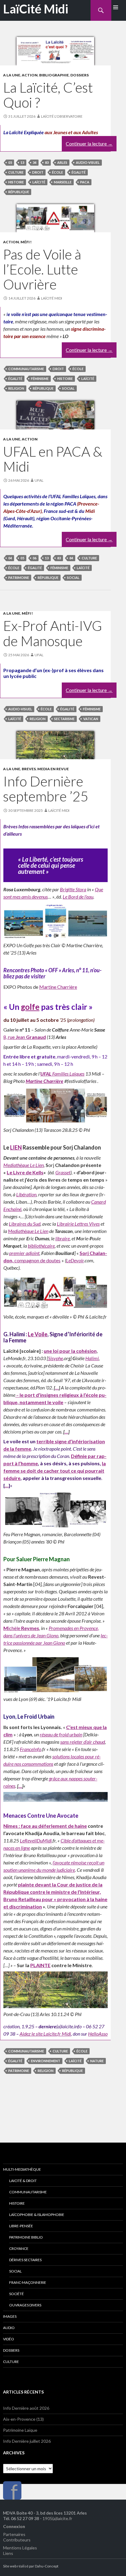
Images (10, 2316)
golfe (30, 1007)
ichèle (21, 1628)
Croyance (19, 2248)
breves (29, 769)
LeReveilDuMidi (36, 1840)
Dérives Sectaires (25, 2260)
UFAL (39, 480)
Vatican (91, 719)
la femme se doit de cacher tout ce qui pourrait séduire (55, 1471)
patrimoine (19, 578)
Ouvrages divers (25, 2305)
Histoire (17, 2203)
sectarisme (64, 719)
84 (71, 558)
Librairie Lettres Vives (78, 1224)
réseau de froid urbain (61, 1734)
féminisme (40, 379)
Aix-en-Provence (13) (23, 2419)
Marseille (63, 182)
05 (10, 162)
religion (16, 388)
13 (22, 162)
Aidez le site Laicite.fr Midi (45, 2034)
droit (38, 172)
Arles (62, 162)
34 (35, 162)
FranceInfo (31, 1749)
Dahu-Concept (47, 2566)
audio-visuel (88, 162)
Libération (26, 1194)
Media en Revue (53, 769)
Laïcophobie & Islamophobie (37, 2215)
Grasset (63, 1172)
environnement (46, 2061)
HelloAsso (98, 2034)
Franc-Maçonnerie (28, 2282)
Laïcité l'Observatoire (62, 116)
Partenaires (14, 2534)
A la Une (12, 75)
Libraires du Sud (25, 1224)
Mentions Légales (20, 2548)
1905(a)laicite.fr (57, 2518)
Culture (11, 2362)
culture (16, 172)
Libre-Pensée (21, 2226)
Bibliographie (54, 75)
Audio (9, 2328)
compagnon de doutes (37, 1260)
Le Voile (38, 1334)
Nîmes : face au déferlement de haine (45, 1826)
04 (10, 558)
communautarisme (26, 369)
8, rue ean (25, 1037)
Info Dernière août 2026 (26, 2408)
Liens (8, 2553)
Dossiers (80, 75)
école (57, 172)
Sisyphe (56, 1358)
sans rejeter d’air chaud (83, 1742)
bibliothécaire (41, 1246)
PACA (85, 182)
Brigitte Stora (73, 889)
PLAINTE (40, 1965)
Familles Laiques (62, 1074)
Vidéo (9, 2339)
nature (97, 2061)
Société (17, 2294)
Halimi (92, 1358)
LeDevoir (75, 1260)
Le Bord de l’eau (78, 897)
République (19, 192)
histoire (16, 182)
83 (47, 162)
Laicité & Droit (23, 2181)
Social (15, 2271)
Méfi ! (26, 242)
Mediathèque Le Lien (24, 1165)
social (68, 388)
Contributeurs (17, 2540)
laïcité (39, 182)
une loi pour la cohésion (70, 1351)
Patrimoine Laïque (20, 2430)
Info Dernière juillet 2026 (27, 2441)
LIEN (16, 1147)
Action (30, 75)
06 (35, 558)
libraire (63, 1238)
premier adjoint (24, 1253)
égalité (79, 172)
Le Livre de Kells (25, 1172)
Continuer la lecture (89, 144)
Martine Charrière (58, 987)
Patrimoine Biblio (26, 2237)
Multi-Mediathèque (22, 2169)
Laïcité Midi (52, 298)
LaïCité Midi (36, 9)
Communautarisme (28, 2192)
